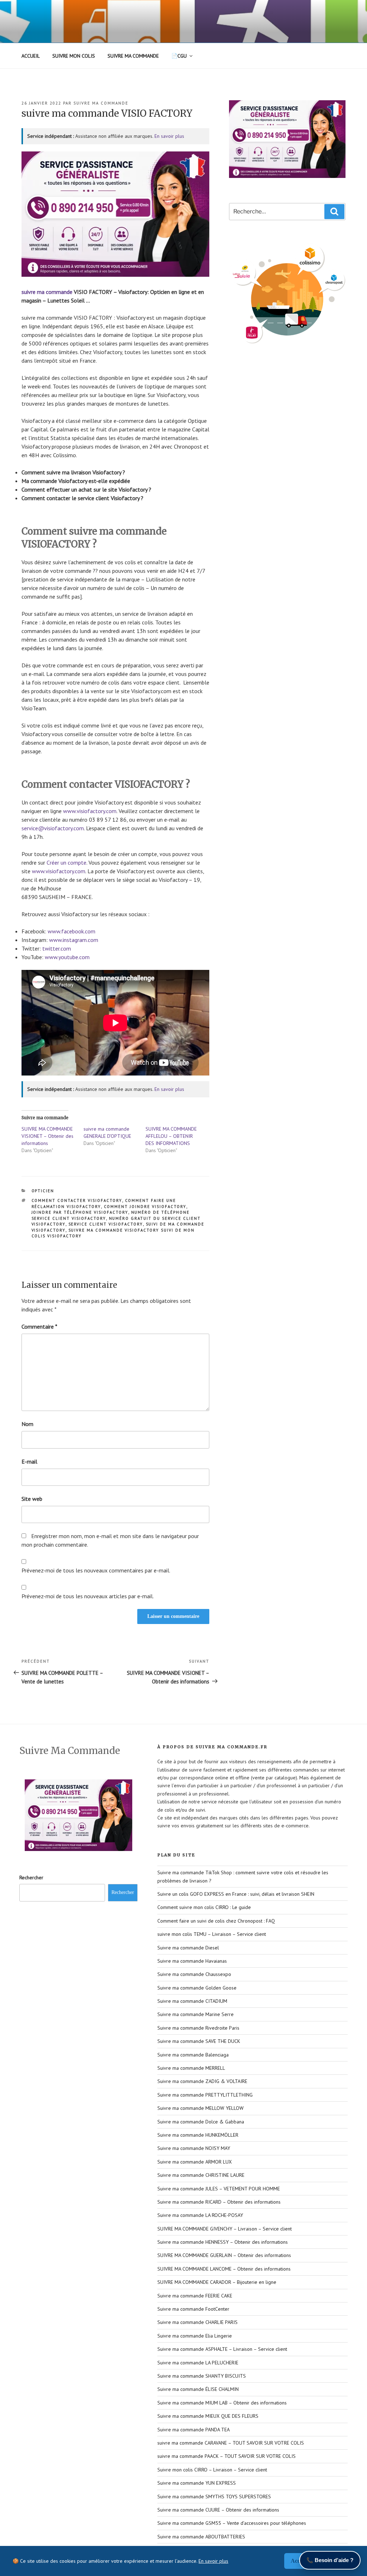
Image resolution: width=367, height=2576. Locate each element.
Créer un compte (66, 862)
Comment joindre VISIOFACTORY (145, 1207)
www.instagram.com (74, 940)
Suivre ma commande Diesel (188, 1948)
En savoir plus (169, 136)
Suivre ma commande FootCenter (193, 2309)
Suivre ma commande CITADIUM (192, 2001)
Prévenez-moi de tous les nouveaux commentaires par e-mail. (96, 1570)
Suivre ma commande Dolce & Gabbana (201, 2122)
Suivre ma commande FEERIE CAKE (195, 2296)
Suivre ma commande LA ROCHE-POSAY (200, 2215)
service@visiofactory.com (53, 828)
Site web (32, 1499)
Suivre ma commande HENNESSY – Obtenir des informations (223, 2242)
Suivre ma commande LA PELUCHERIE (198, 2363)
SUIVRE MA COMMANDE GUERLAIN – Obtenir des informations (224, 2255)
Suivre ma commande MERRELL (191, 2068)
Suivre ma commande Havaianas (192, 1961)
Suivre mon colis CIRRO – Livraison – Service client (212, 2470)
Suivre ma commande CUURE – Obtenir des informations (218, 2510)
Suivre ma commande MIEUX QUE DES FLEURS (208, 2416)
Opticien (43, 1191)
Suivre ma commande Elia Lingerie (195, 2336)
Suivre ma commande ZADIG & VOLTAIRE (202, 2081)
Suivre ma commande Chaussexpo (194, 1974)
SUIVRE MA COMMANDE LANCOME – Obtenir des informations (224, 2269)
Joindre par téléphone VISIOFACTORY (80, 1212)
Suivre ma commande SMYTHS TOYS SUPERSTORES (214, 2497)
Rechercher (31, 1877)
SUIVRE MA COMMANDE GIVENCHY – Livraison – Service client (225, 2229)
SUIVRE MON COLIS (74, 56)
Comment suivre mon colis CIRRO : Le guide (204, 1907)
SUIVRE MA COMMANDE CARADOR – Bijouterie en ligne (217, 2282)
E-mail (29, 1461)
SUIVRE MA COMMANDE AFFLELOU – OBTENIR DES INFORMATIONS (171, 1136)
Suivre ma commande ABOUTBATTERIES (201, 2537)
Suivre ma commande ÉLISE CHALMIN (198, 2389)
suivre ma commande (101, 103)
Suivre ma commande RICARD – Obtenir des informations (219, 2202)
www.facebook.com (72, 931)
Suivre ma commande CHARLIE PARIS (197, 2322)
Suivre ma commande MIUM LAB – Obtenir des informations (222, 2403)
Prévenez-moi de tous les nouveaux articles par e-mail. (88, 1596)
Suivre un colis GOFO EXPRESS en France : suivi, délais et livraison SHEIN (236, 1894)
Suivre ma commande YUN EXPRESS (197, 2483)
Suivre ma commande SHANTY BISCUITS (202, 2376)
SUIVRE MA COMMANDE (133, 56)
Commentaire (39, 1326)
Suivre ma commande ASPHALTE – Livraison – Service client (222, 2349)
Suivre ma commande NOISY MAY (194, 2148)
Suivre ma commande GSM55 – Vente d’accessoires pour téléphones (232, 2523)
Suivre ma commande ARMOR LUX (195, 2162)
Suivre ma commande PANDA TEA (194, 2430)
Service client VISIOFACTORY (106, 1224)
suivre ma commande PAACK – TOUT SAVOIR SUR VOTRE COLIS (227, 2456)
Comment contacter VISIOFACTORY (77, 1200)
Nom (27, 1424)
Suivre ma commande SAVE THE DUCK (199, 2041)
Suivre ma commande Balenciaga (193, 2055)
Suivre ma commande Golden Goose (197, 1988)
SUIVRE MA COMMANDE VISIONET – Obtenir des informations (47, 1136)
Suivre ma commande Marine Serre (196, 2014)
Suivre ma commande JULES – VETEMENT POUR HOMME (219, 2189)
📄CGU (179, 56)
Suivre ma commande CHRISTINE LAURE (201, 2175)
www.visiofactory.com (90, 811)
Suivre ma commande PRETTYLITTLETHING (205, 2095)
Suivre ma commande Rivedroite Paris (198, 2028)
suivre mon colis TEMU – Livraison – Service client (212, 1934)
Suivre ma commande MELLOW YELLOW (201, 2108)
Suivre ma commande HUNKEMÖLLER (198, 2135)
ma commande (55, 292)
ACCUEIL (31, 56)
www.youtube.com (67, 957)
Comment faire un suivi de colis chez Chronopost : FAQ (216, 1921)
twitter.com (57, 948)
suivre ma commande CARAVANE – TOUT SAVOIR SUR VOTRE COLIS (231, 2443)
